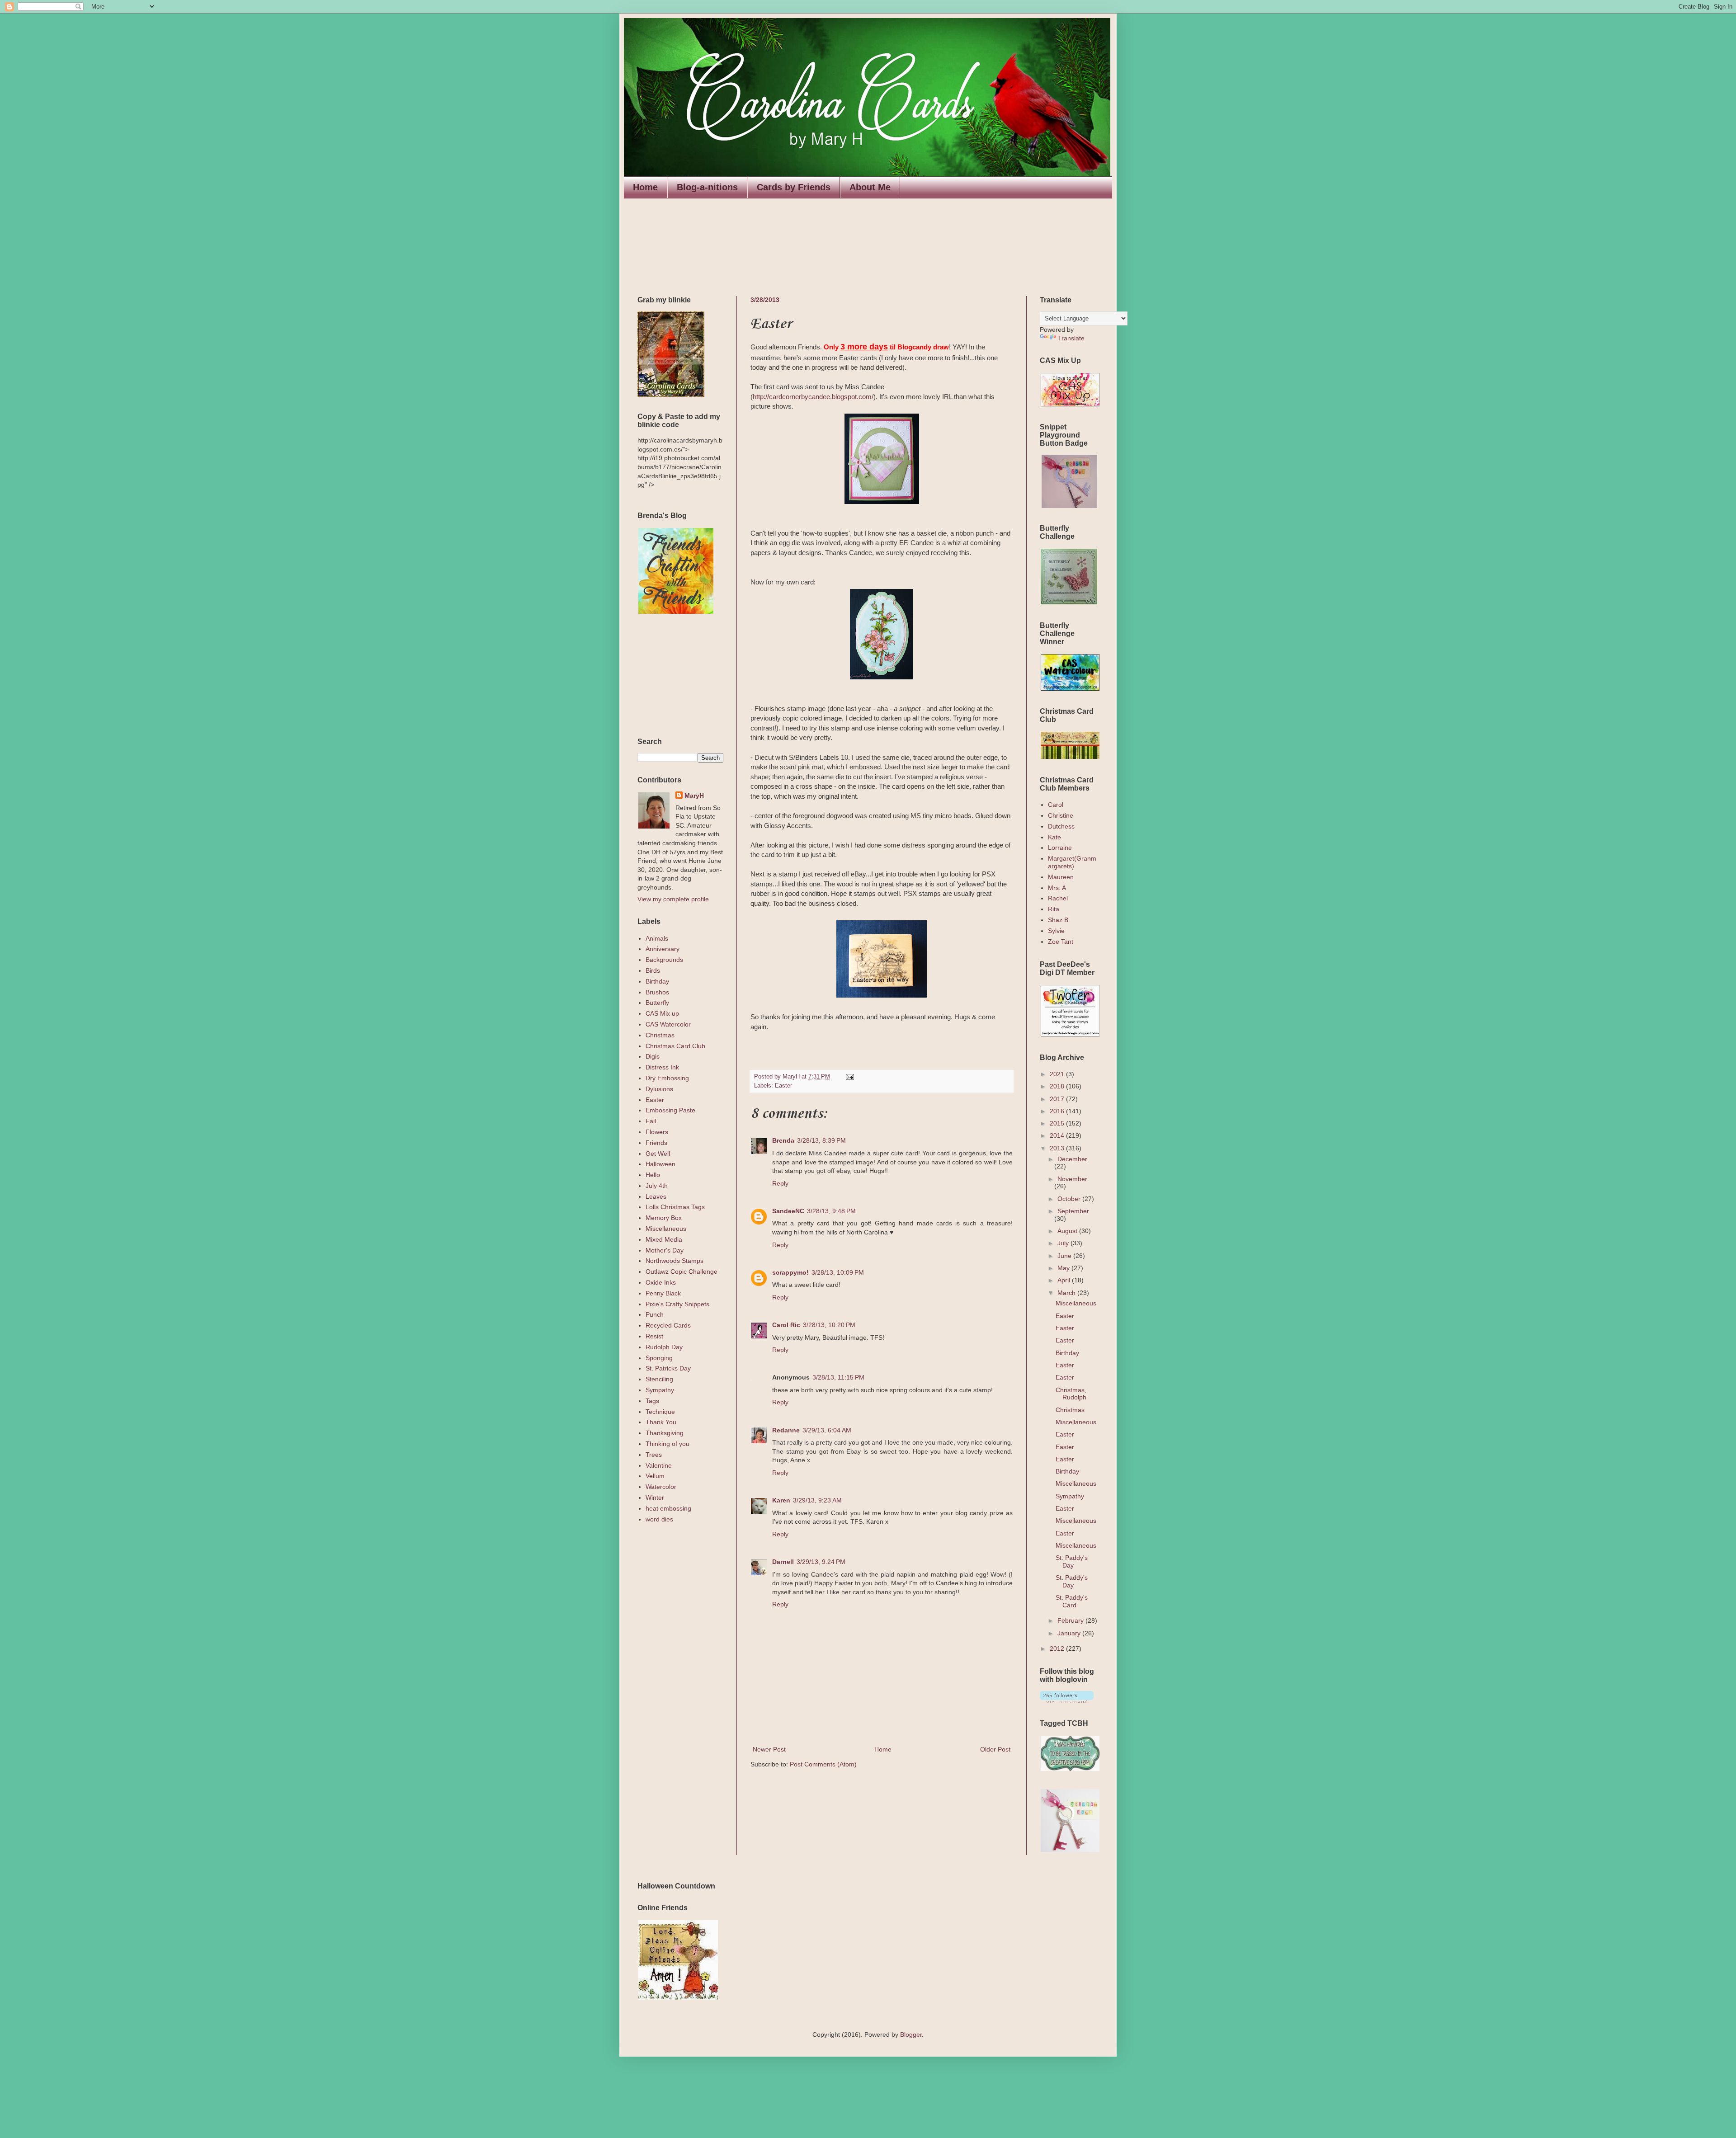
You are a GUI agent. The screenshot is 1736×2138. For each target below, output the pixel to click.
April (1065, 1280)
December (1072, 1159)
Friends (656, 1143)
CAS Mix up (662, 1013)
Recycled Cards (668, 1325)
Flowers (657, 1132)
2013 (1058, 1148)
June (1065, 1256)
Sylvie (1056, 931)
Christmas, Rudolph (1071, 1394)
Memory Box (664, 1218)
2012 (1058, 1648)
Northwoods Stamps (675, 1261)
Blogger (911, 2034)
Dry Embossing (667, 1078)
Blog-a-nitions (707, 187)
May (1064, 1268)
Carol (1056, 805)
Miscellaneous (666, 1229)
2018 (1058, 1086)
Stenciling (659, 1379)
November (1072, 1179)
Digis (653, 1056)
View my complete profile (673, 899)
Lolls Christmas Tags (675, 1207)
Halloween (660, 1164)
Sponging (659, 1358)
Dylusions (659, 1089)
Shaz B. (1059, 920)
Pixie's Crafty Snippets (677, 1304)
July (1064, 1243)
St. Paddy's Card (1072, 1601)
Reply (780, 1183)
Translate (1071, 338)
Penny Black (663, 1293)
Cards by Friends (794, 187)
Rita (1054, 909)
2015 (1058, 1123)
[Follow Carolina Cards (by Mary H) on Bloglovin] (1067, 1701)
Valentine (659, 1465)
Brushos (657, 992)
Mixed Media (664, 1239)
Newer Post (769, 1749)
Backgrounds (664, 960)
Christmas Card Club (675, 1046)
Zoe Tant (1061, 942)
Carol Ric (786, 1325)
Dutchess (1061, 826)
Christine (1061, 815)
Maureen (1061, 877)
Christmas (660, 1035)
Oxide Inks (661, 1282)
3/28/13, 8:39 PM (821, 1140)
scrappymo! (790, 1272)
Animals (657, 938)
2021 (1058, 1074)
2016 (1058, 1111)
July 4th (657, 1186)
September (1073, 1211)
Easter (783, 1086)
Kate (1054, 837)
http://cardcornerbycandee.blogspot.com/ (813, 397)
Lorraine (1060, 848)
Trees (654, 1455)
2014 (1058, 1135)
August (1068, 1231)
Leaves (656, 1196)
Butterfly (657, 1003)
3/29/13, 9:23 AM (817, 1500)
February (1071, 1620)
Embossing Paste (670, 1110)
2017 (1058, 1099)
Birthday (657, 981)
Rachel (1058, 898)
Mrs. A (1057, 888)
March (1067, 1293)
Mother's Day (665, 1250)
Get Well (658, 1154)
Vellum (655, 1476)
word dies (659, 1519)
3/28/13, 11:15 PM (838, 1377)
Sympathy (660, 1390)
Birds (653, 970)
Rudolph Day (664, 1347)
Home (645, 187)
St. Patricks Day (668, 1368)
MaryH (694, 796)
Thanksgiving (665, 1433)
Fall (651, 1121)
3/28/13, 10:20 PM (829, 1325)
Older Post (995, 1749)
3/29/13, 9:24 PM (821, 1562)
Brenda (783, 1140)
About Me (870, 187)
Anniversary (663, 949)
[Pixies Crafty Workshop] (1069, 506)
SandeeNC (788, 1211)
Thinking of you (668, 1444)
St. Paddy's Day (1072, 1561)
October (1070, 1199)
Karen (781, 1500)
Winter (655, 1498)
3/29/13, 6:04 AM (827, 1430)
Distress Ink (662, 1067)
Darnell (783, 1562)
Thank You (661, 1422)
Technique (660, 1412)
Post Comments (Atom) (823, 1764)
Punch (655, 1314)
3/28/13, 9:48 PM (831, 1211)
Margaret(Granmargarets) (1072, 862)
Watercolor (661, 1487)
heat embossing (668, 1508)
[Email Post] (849, 1077)
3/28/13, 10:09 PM (838, 1272)
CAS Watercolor (668, 1024)
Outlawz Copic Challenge (682, 1271)
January (1070, 1633)
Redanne (786, 1430)
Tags (652, 1401)
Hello (653, 1175)
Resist (654, 1336)
